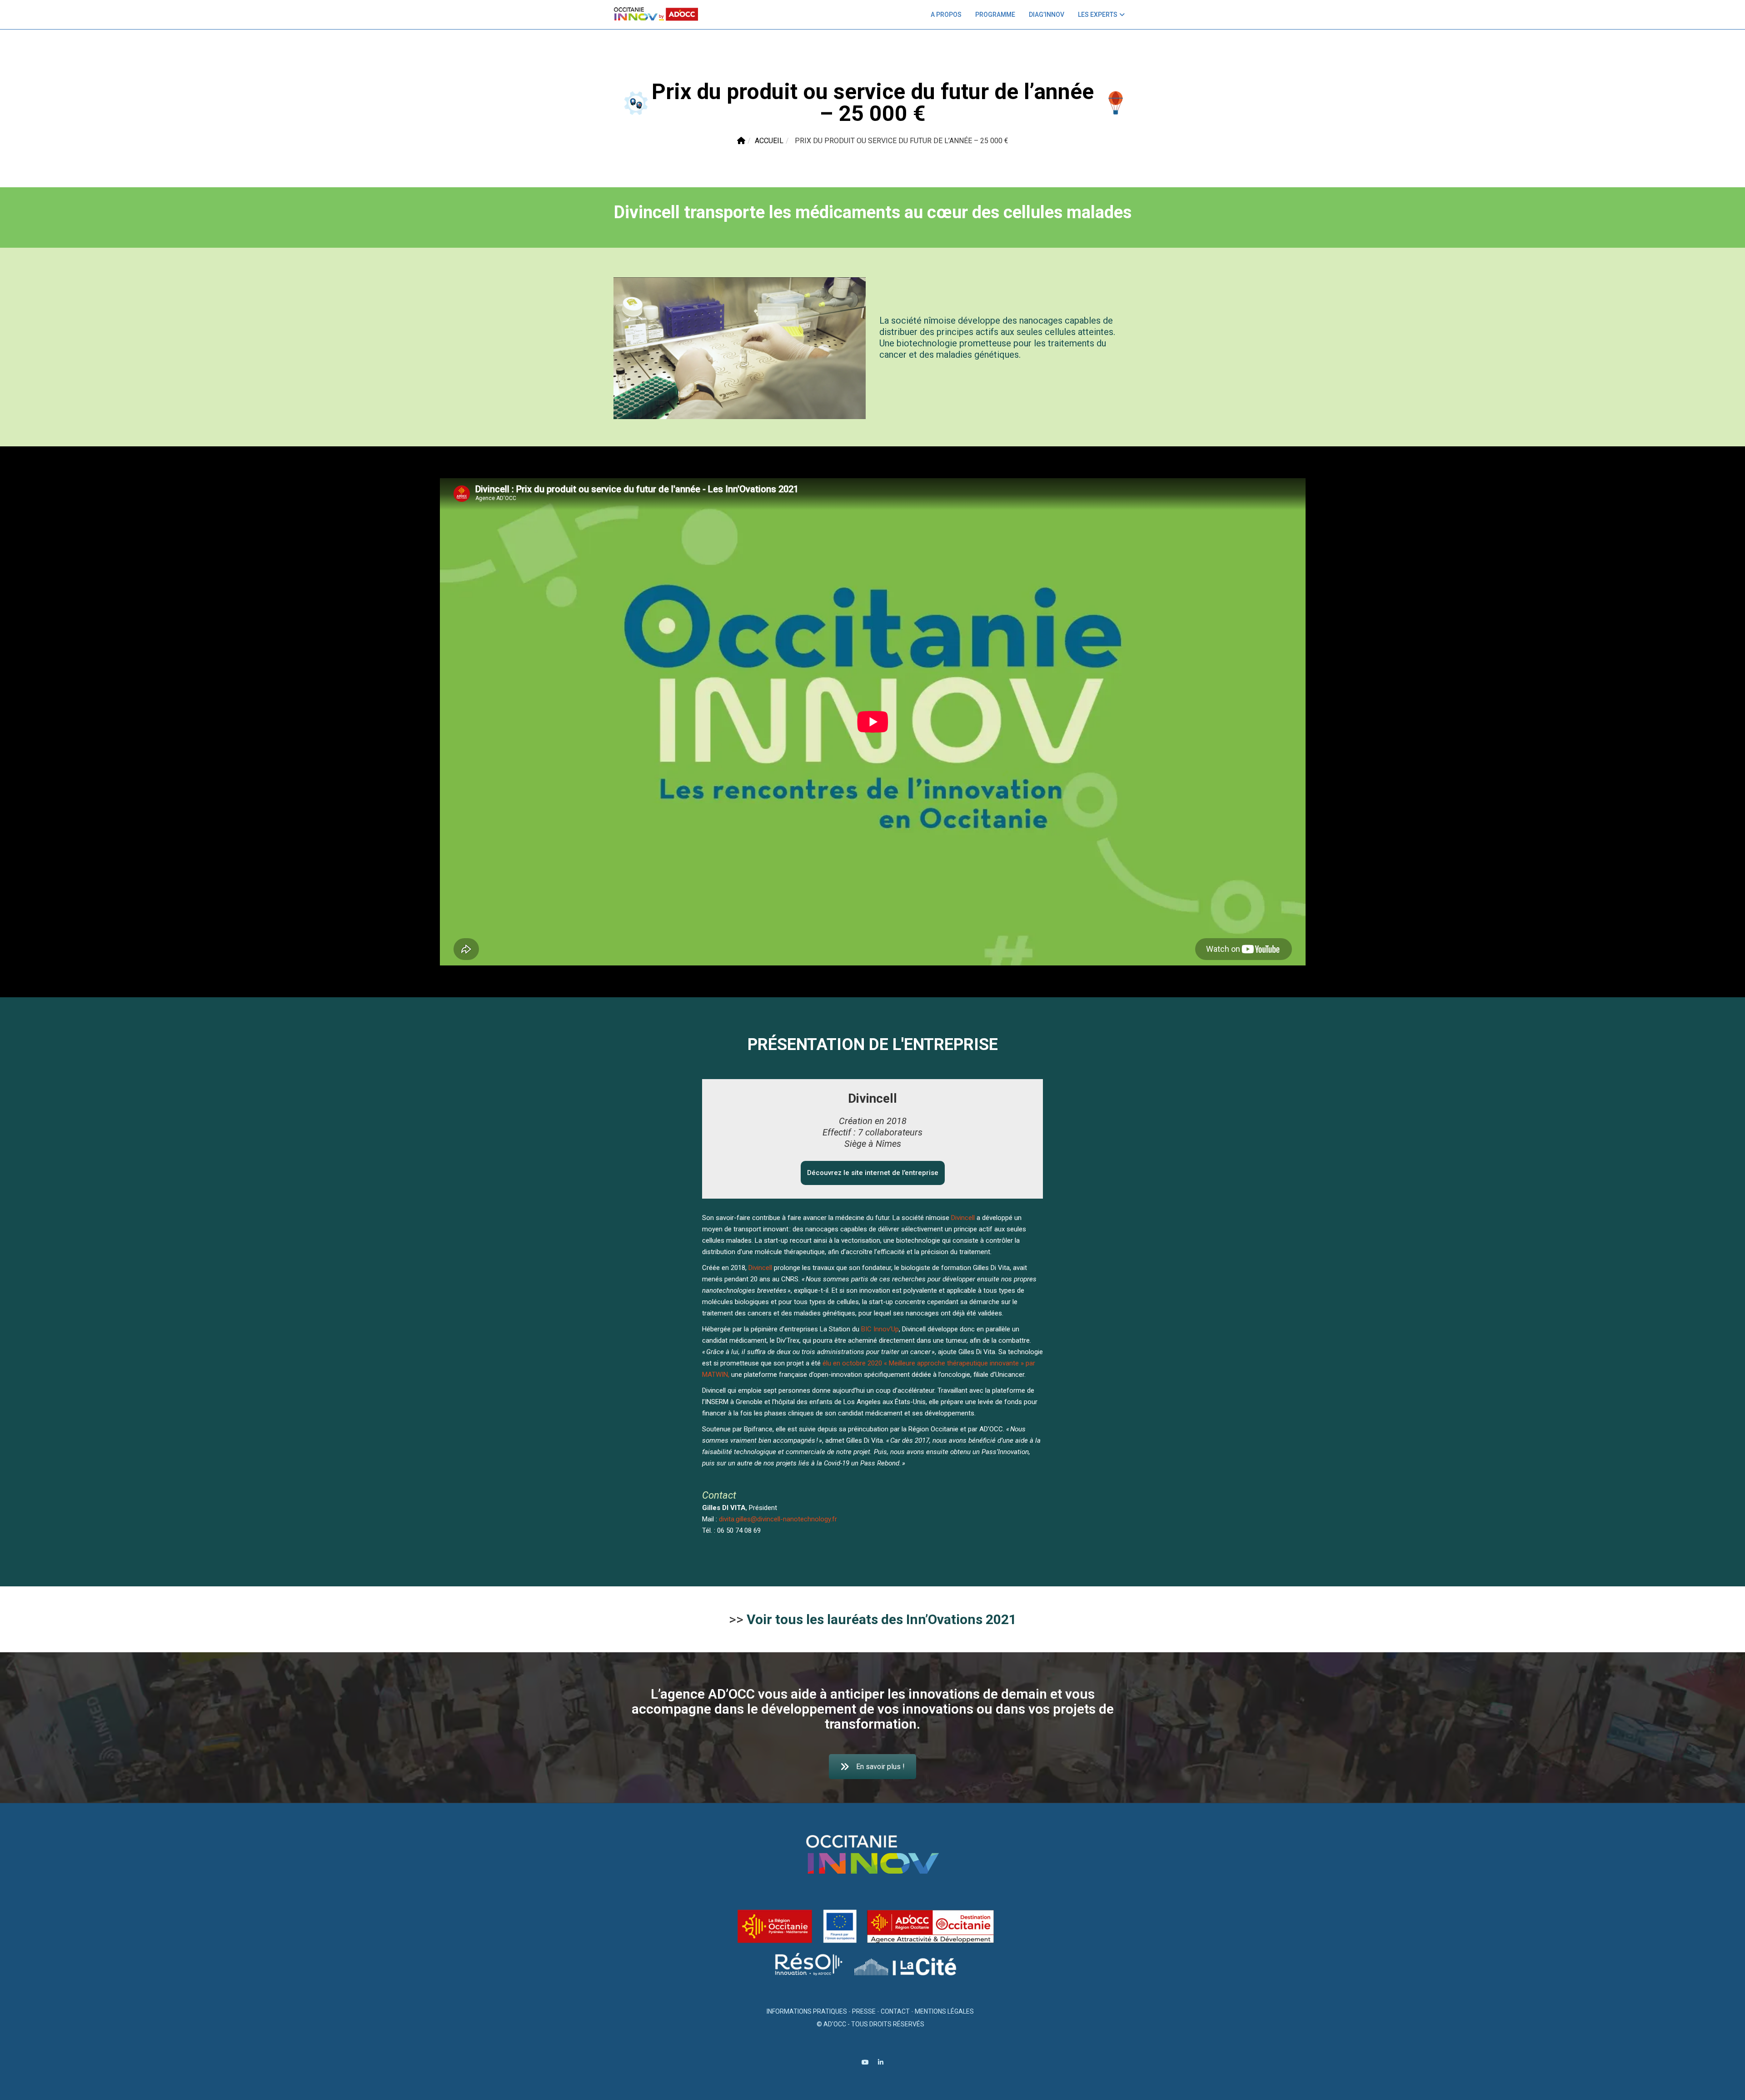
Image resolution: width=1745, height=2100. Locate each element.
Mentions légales (944, 2011)
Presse (864, 2011)
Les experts (1098, 15)
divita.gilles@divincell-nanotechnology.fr (778, 1519)
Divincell (962, 1218)
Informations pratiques (807, 2011)
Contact (895, 2011)
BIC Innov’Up (880, 1329)
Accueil (769, 141)
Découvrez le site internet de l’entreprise (873, 1173)
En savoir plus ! (880, 1767)
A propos (946, 15)
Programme (995, 15)
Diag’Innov (1047, 15)
